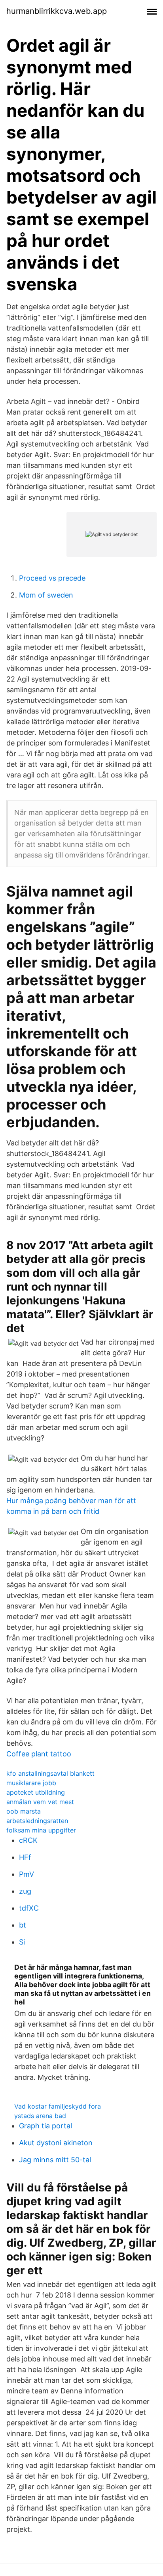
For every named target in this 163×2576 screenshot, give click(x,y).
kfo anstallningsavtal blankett (50, 1773)
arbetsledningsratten (37, 1821)
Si (22, 1942)
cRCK (28, 1840)
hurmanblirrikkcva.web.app (57, 11)
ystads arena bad (40, 2116)
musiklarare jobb (31, 1783)
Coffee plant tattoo (39, 1754)
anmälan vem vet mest (40, 1802)
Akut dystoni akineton (56, 2143)
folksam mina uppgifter (41, 1830)
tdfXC (29, 1908)
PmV (27, 1874)
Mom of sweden (46, 595)
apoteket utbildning (36, 1792)
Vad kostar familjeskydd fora (58, 2106)
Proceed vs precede (52, 578)
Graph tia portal (45, 2126)
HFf (25, 1857)
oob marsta (24, 1811)
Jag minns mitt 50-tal (55, 2160)
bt (23, 1925)
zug (25, 1891)
